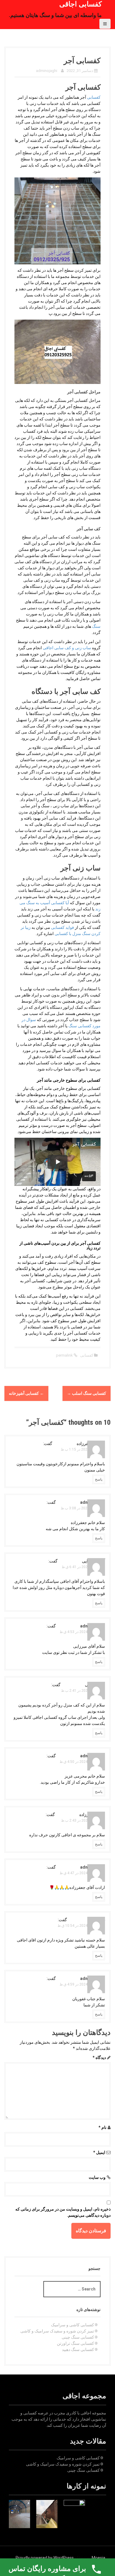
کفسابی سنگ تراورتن (75, 2343)
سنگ (96, 626)
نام (102, 2127)
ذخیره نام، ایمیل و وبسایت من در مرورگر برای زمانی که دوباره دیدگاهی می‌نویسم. (63, 2212)
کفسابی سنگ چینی (78, 2337)
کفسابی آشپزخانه (26, 1393)
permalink (65, 1355)
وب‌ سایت (97, 2177)
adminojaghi (47, 71)
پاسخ (99, 1479)
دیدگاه (99, 2058)
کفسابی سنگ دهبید (78, 2350)
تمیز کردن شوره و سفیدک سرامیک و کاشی (57, 2331)
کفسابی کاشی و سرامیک (73, 2325)
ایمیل (99, 2152)
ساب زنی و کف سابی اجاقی (67, 648)
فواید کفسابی (63, 927)
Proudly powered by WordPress (45, 2558)
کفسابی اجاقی (80, 4)
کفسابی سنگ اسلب (87, 1393)
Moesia (98, 2558)
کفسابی (93, 97)
